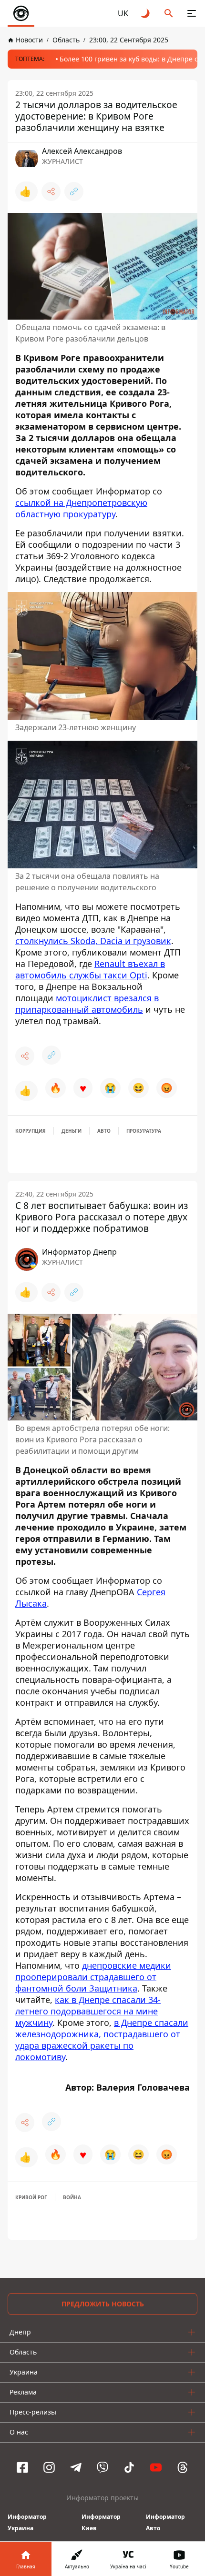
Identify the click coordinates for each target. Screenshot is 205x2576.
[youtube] (156, 2467)
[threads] (183, 2467)
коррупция (31, 1131)
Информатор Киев (101, 2522)
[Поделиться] (51, 191)
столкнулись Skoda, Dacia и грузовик (93, 941)
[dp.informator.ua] (21, 13)
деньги (72, 1131)
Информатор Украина (27, 2522)
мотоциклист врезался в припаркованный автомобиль (87, 1004)
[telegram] (76, 2467)
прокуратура (144, 1131)
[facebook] (22, 2467)
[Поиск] (169, 13)
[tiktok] (129, 2467)
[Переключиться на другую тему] (146, 13)
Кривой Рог (31, 2197)
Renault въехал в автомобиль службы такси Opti (90, 969)
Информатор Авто (165, 2522)
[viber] (102, 2467)
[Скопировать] (74, 191)
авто (104, 1131)
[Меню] (192, 13)
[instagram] (49, 2467)
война (72, 2197)
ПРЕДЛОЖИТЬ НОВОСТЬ (103, 2304)
